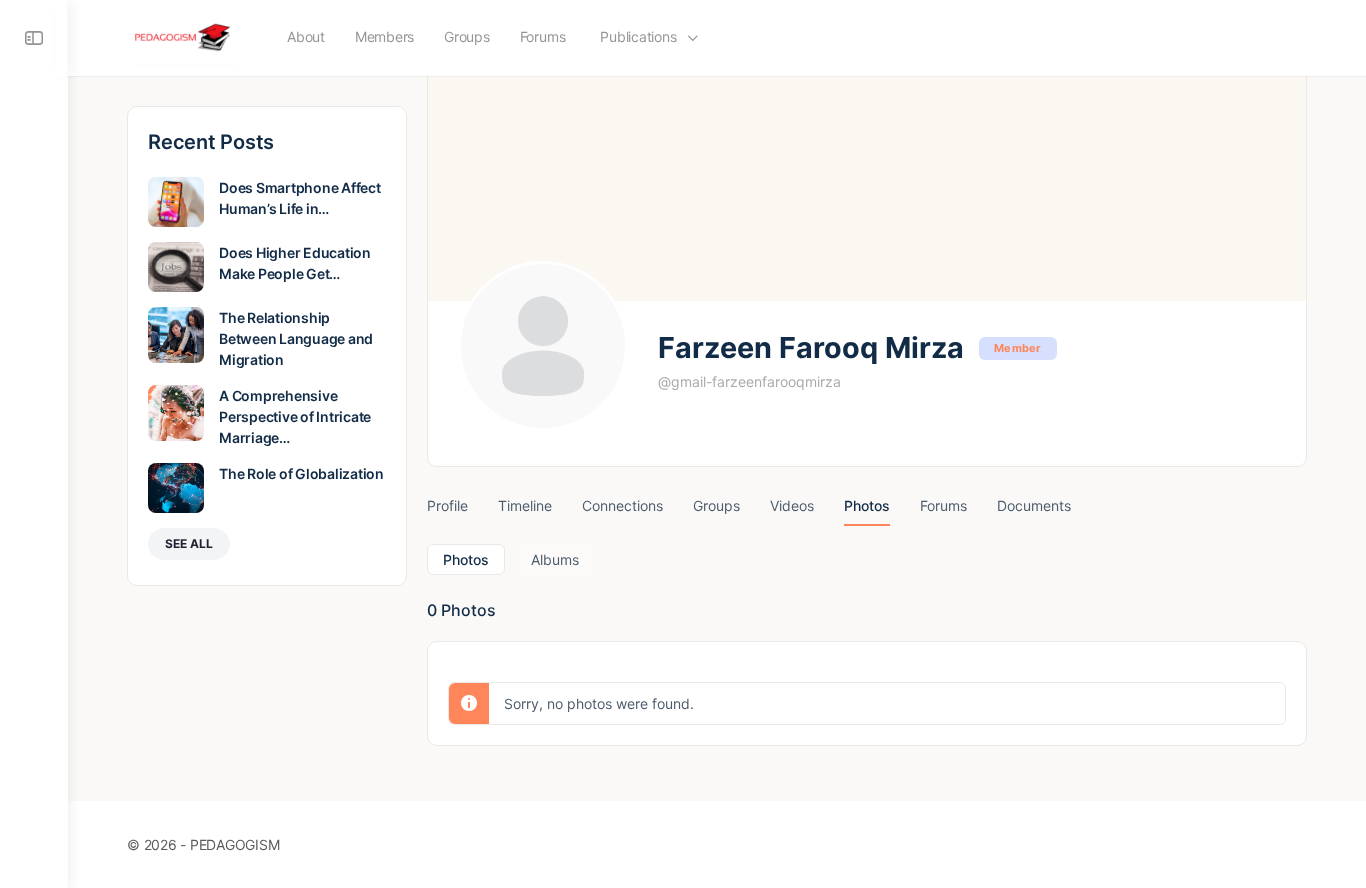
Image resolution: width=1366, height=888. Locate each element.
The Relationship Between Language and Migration (296, 338)
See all (189, 543)
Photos (466, 559)
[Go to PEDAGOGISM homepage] (184, 36)
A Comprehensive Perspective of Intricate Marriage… (295, 416)
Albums (555, 559)
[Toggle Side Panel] (34, 38)
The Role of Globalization (301, 473)
